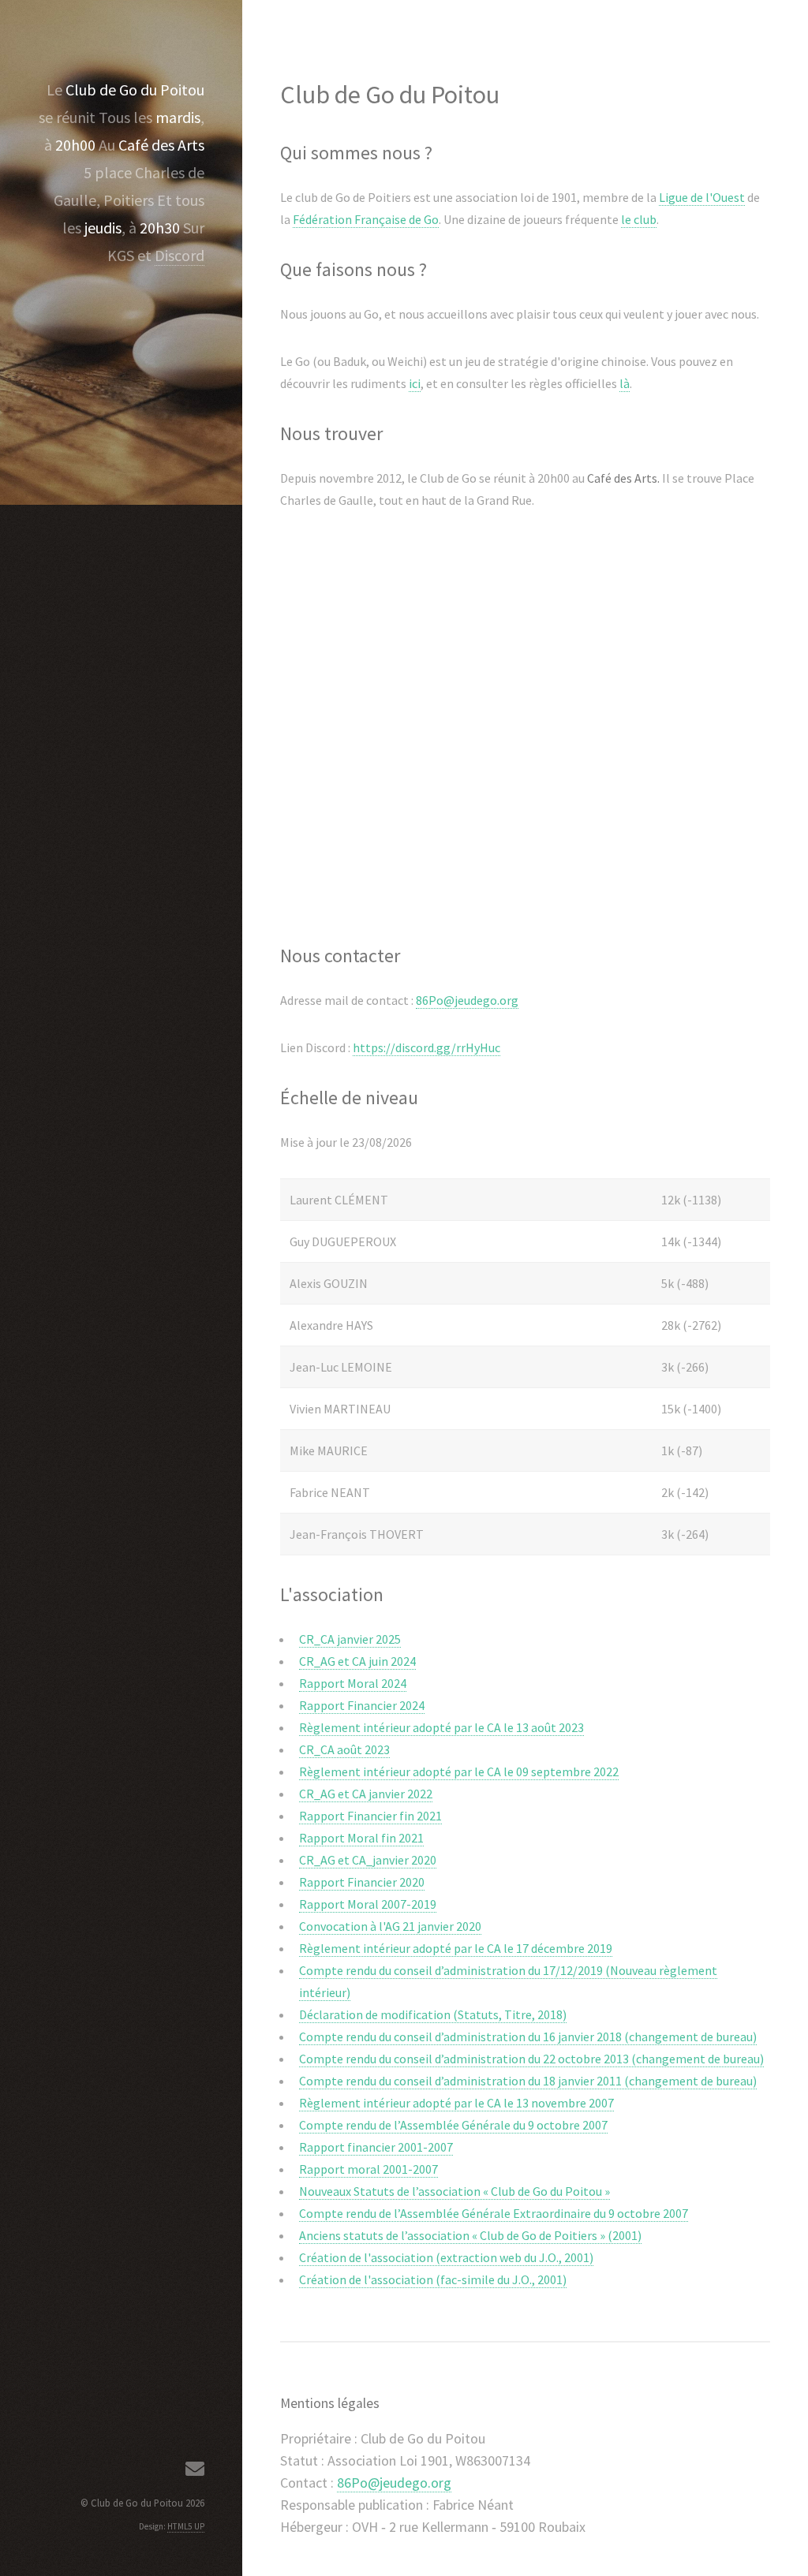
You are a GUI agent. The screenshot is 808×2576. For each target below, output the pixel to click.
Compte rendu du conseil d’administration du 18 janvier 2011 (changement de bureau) (528, 2081)
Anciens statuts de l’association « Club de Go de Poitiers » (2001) (470, 2235)
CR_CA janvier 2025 (350, 1639)
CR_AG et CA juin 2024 (357, 1661)
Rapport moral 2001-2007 (368, 2169)
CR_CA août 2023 (344, 1749)
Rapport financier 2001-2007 (376, 2147)
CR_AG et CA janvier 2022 (366, 1794)
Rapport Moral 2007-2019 (368, 1904)
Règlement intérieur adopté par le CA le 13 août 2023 (441, 1727)
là (625, 383)
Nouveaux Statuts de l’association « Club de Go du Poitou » (454, 2191)
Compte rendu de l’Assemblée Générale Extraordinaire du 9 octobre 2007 (494, 2213)
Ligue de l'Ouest (702, 197)
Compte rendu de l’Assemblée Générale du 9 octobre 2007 (453, 2125)
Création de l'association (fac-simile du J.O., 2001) (433, 2279)
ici (415, 383)
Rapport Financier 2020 (362, 1882)
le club (639, 219)
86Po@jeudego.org (467, 1000)
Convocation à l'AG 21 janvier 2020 (390, 1926)
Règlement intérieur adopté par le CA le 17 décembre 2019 (456, 1948)
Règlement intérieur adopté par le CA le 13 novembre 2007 (456, 2103)
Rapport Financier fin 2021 (370, 1816)
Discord (180, 255)
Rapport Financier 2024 (362, 1705)
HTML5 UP (186, 2526)
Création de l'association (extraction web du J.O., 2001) (446, 2257)
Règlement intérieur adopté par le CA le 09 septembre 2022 (459, 1771)
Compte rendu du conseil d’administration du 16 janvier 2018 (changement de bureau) (528, 2037)
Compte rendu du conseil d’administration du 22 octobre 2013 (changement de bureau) (531, 2059)
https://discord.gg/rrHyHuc (426, 1047)
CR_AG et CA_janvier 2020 (368, 1860)
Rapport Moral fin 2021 (361, 1838)
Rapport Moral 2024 (353, 1683)
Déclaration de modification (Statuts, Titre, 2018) (433, 2014)
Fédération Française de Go (366, 219)
